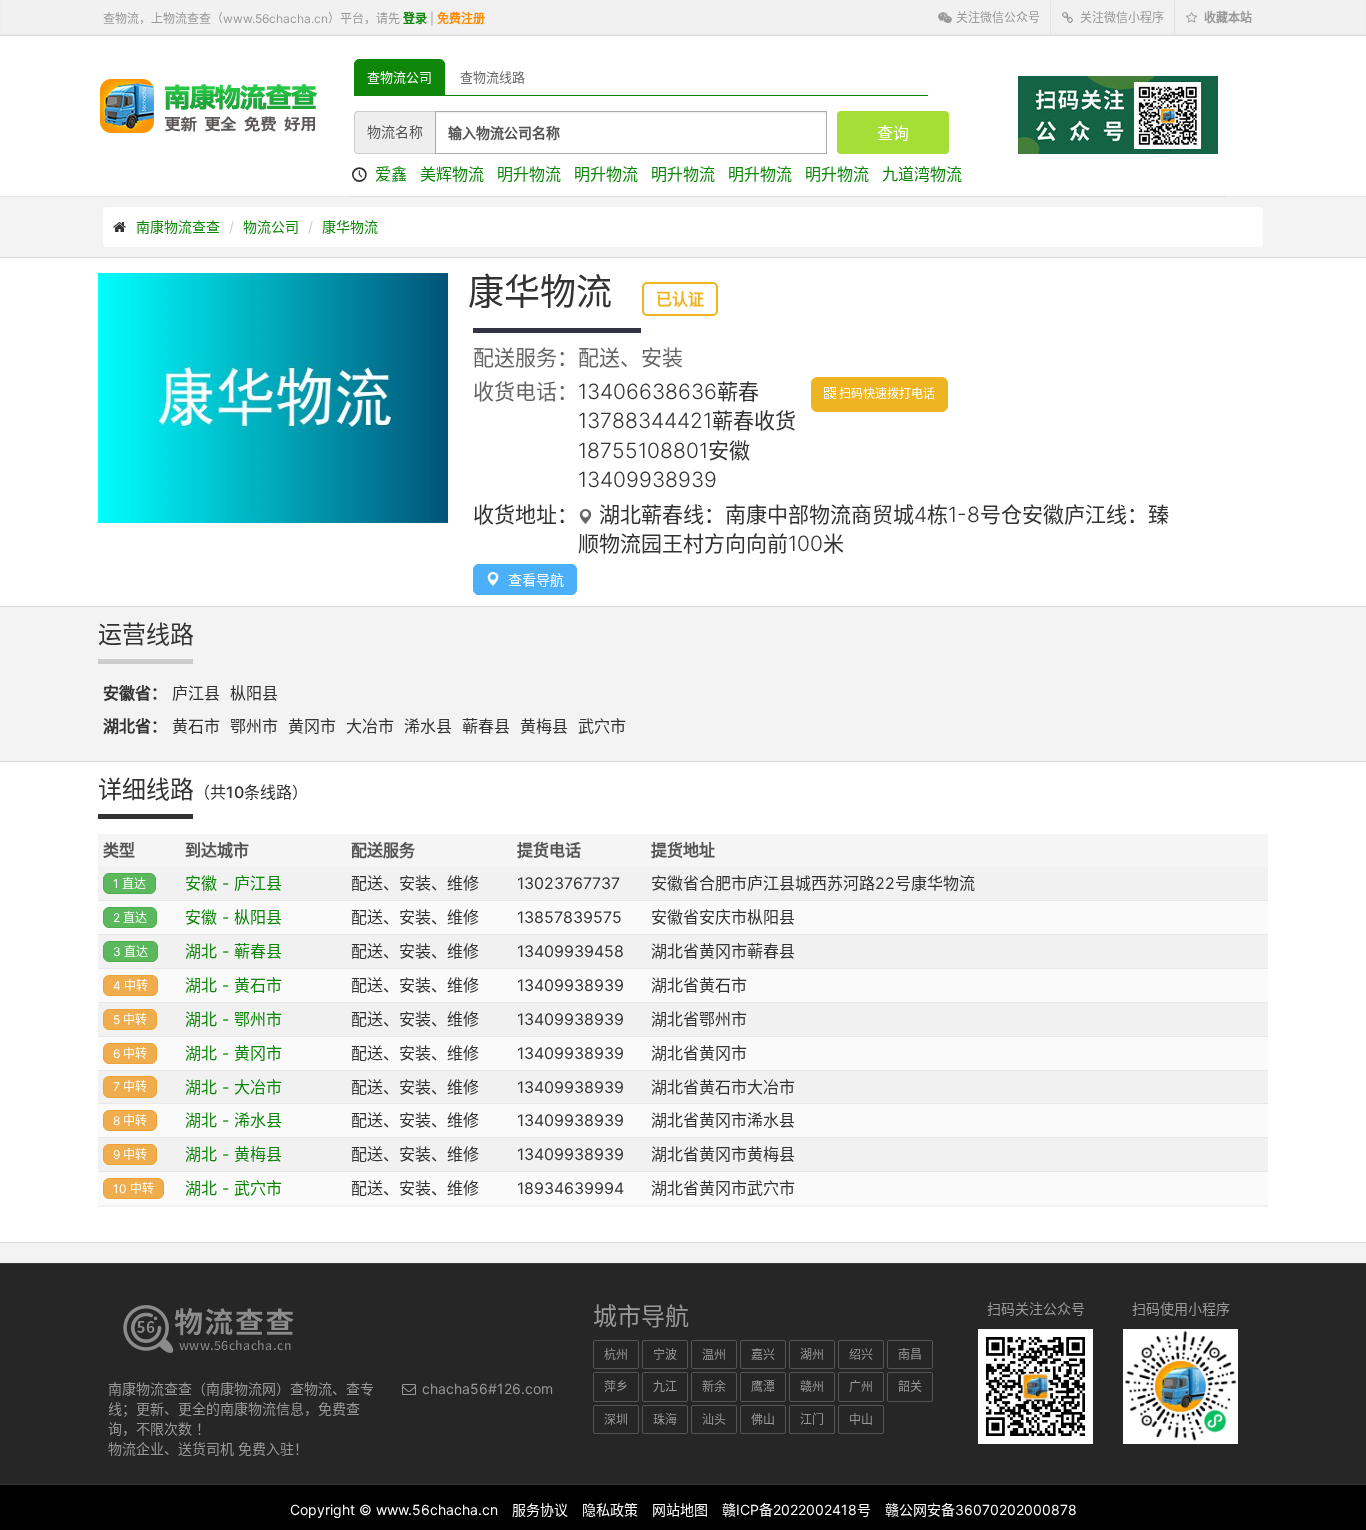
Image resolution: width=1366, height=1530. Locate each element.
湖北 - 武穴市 (233, 1188)
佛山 (763, 1419)
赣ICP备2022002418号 (796, 1509)
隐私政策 (610, 1509)
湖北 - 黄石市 (233, 985)
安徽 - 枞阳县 (233, 917)
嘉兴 (763, 1354)
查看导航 (532, 579)
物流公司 (271, 226)
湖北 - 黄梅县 (233, 1154)
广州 (861, 1386)
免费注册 (461, 18)
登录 (415, 18)
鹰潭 (763, 1386)
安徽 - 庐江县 (233, 883)
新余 (714, 1386)
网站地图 (680, 1509)
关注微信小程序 (1120, 17)
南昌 (910, 1354)
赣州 (812, 1386)
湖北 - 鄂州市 (233, 1019)
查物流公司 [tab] (399, 77)
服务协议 (540, 1509)
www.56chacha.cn (437, 1509)
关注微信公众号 (996, 17)
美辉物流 (452, 174)
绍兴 (861, 1354)
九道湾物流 (922, 174)
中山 (861, 1419)
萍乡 (616, 1386)
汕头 (714, 1419)
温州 (714, 1354)
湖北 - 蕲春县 (233, 951)
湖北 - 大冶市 (233, 1087)
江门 (812, 1419)
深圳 (616, 1419)
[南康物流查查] (208, 105)
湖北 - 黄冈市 (233, 1053)
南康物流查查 (178, 226)
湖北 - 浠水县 (233, 1120)
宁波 (665, 1354)
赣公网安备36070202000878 (981, 1509)
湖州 (812, 1354)
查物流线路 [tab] (492, 77)
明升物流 (529, 174)
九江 (665, 1386)
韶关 (910, 1386)
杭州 (616, 1354)
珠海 (665, 1419)
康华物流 (350, 226)
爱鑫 (391, 174)
